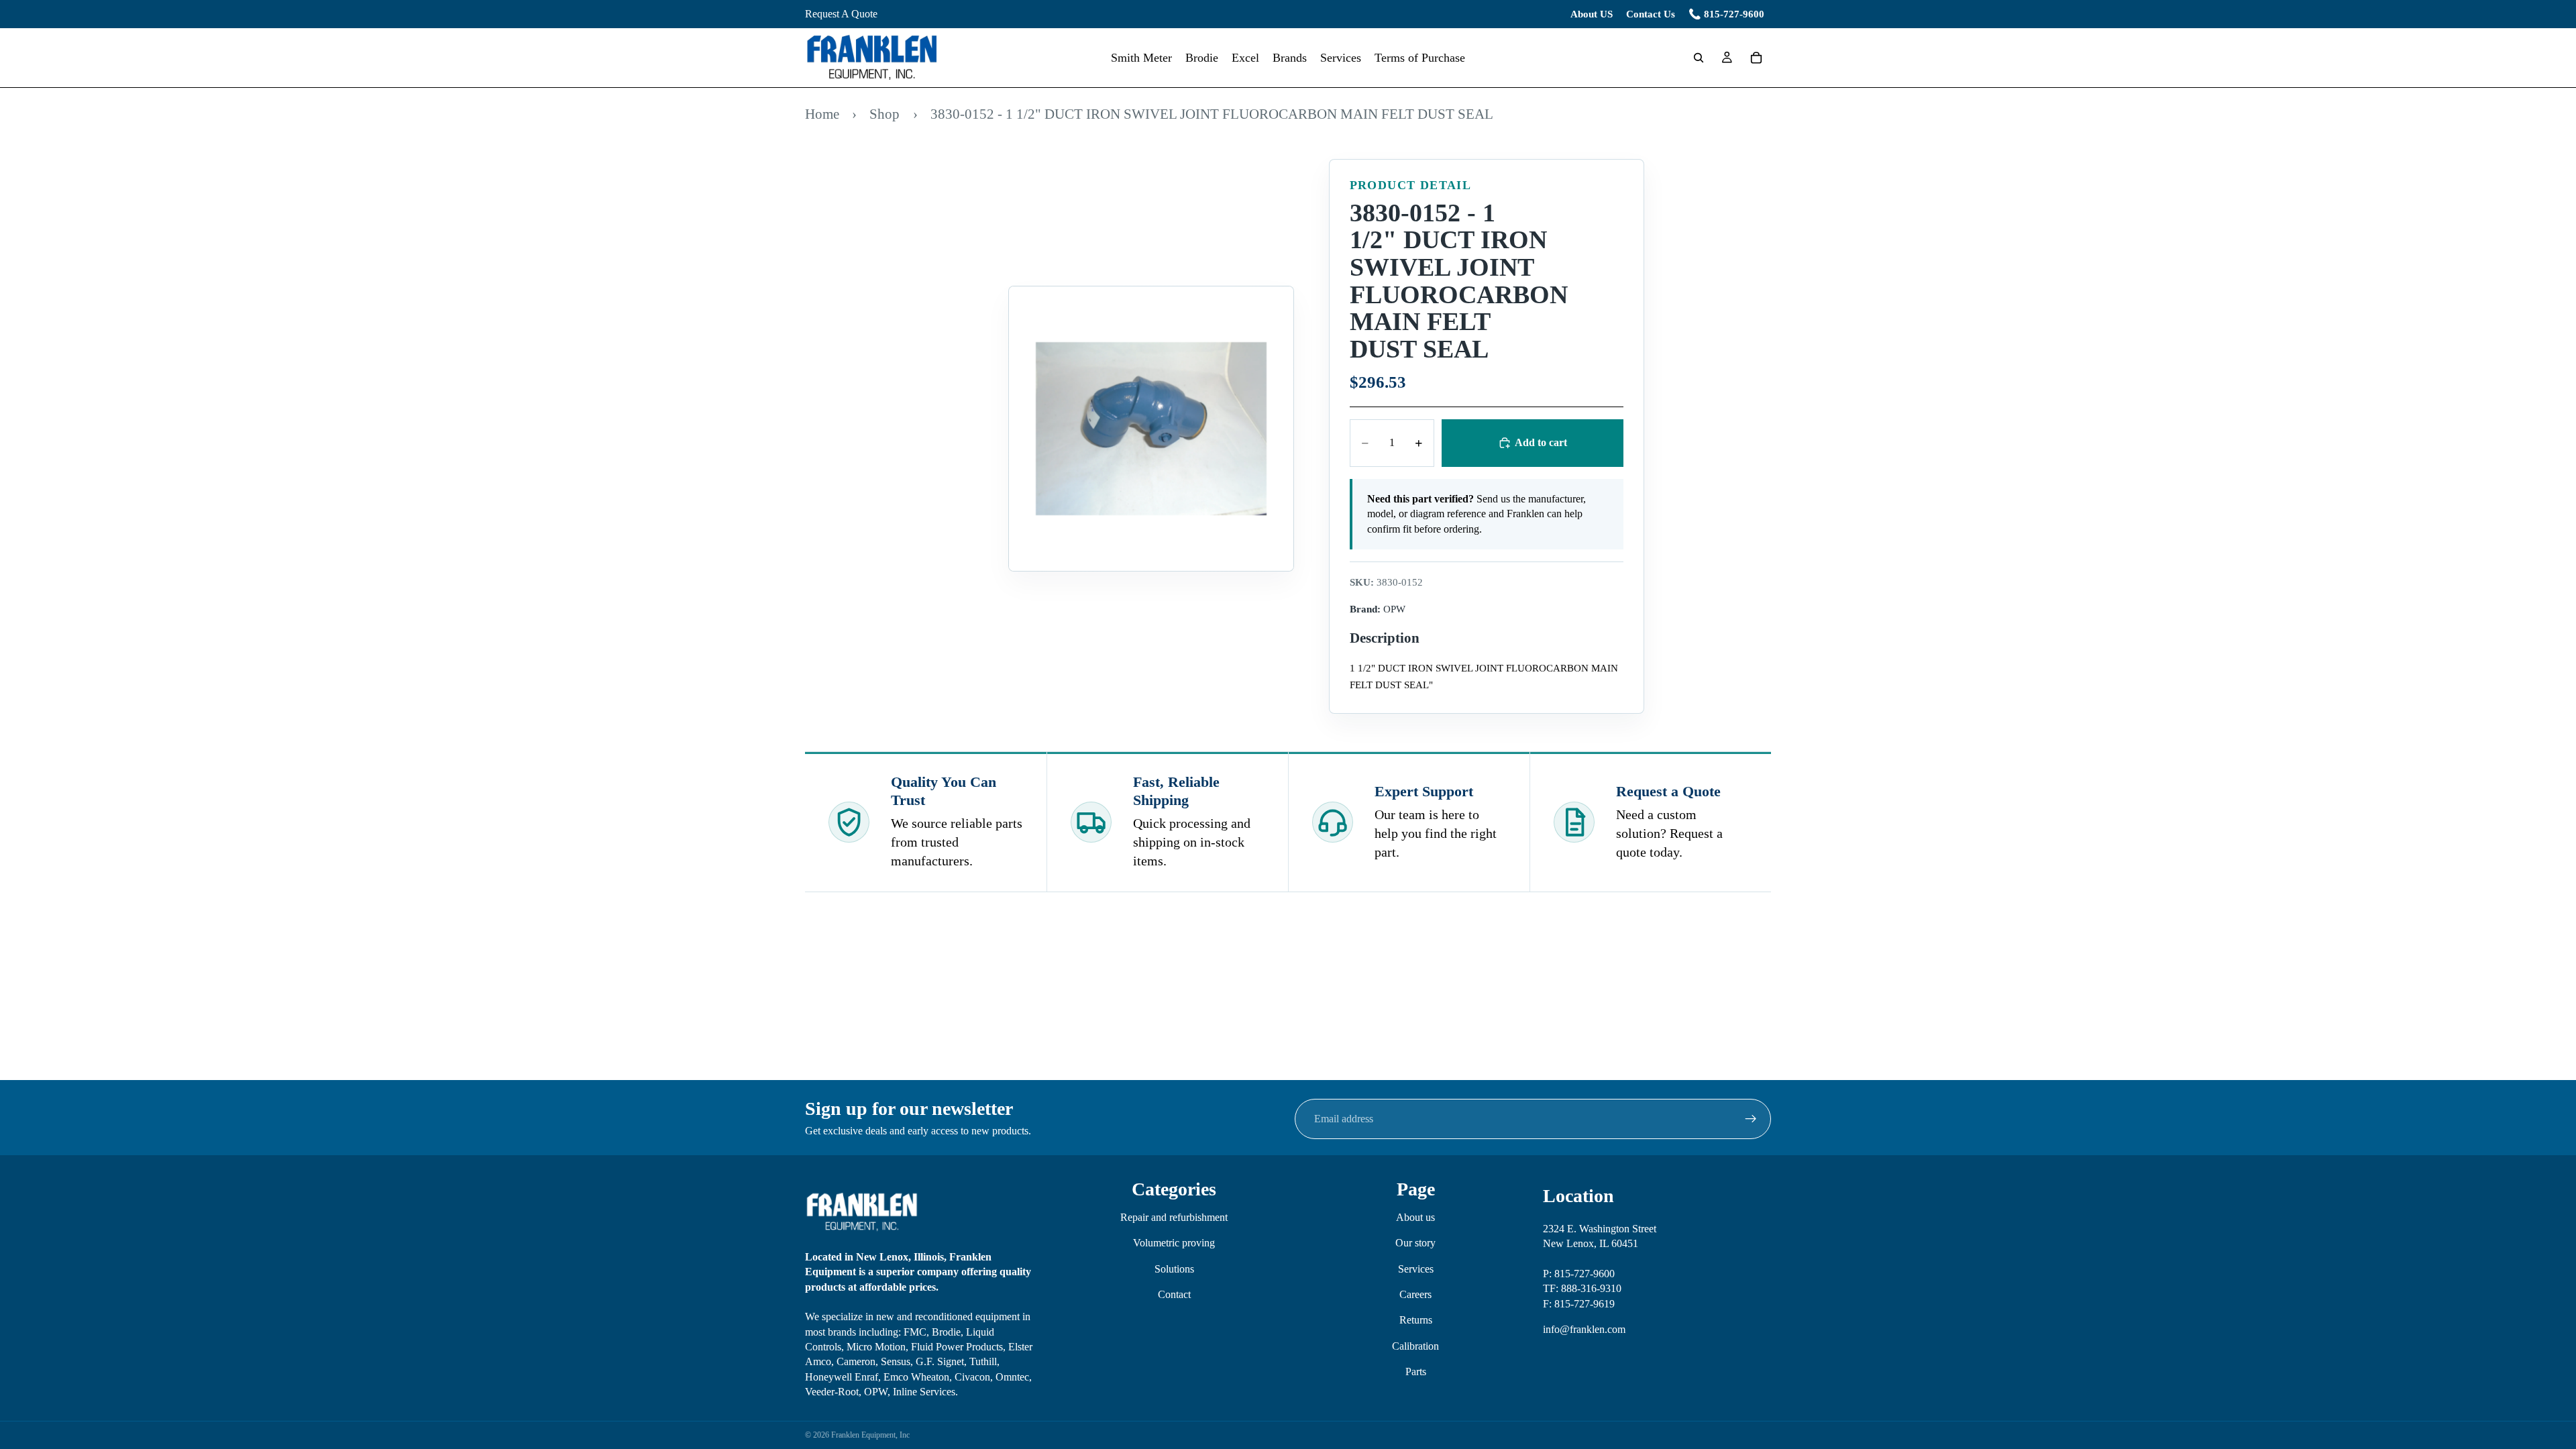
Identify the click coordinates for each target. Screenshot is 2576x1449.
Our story (1415, 1243)
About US (1592, 14)
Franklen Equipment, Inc (870, 1435)
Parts (1416, 1372)
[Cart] (1756, 58)
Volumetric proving (1174, 1243)
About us (1415, 1217)
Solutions (1174, 1268)
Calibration (1415, 1345)
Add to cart (1541, 442)
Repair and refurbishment (1174, 1217)
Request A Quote (841, 14)
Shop (884, 114)
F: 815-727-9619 (1579, 1303)
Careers (1415, 1294)
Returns (1416, 1320)
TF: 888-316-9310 (1582, 1288)
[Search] (1699, 58)
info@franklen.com (1584, 1329)
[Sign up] (1751, 1119)
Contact (1174, 1294)
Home (822, 114)
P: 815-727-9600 (1579, 1274)
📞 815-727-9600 (1726, 14)
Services (1416, 1268)
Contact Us (1651, 14)
